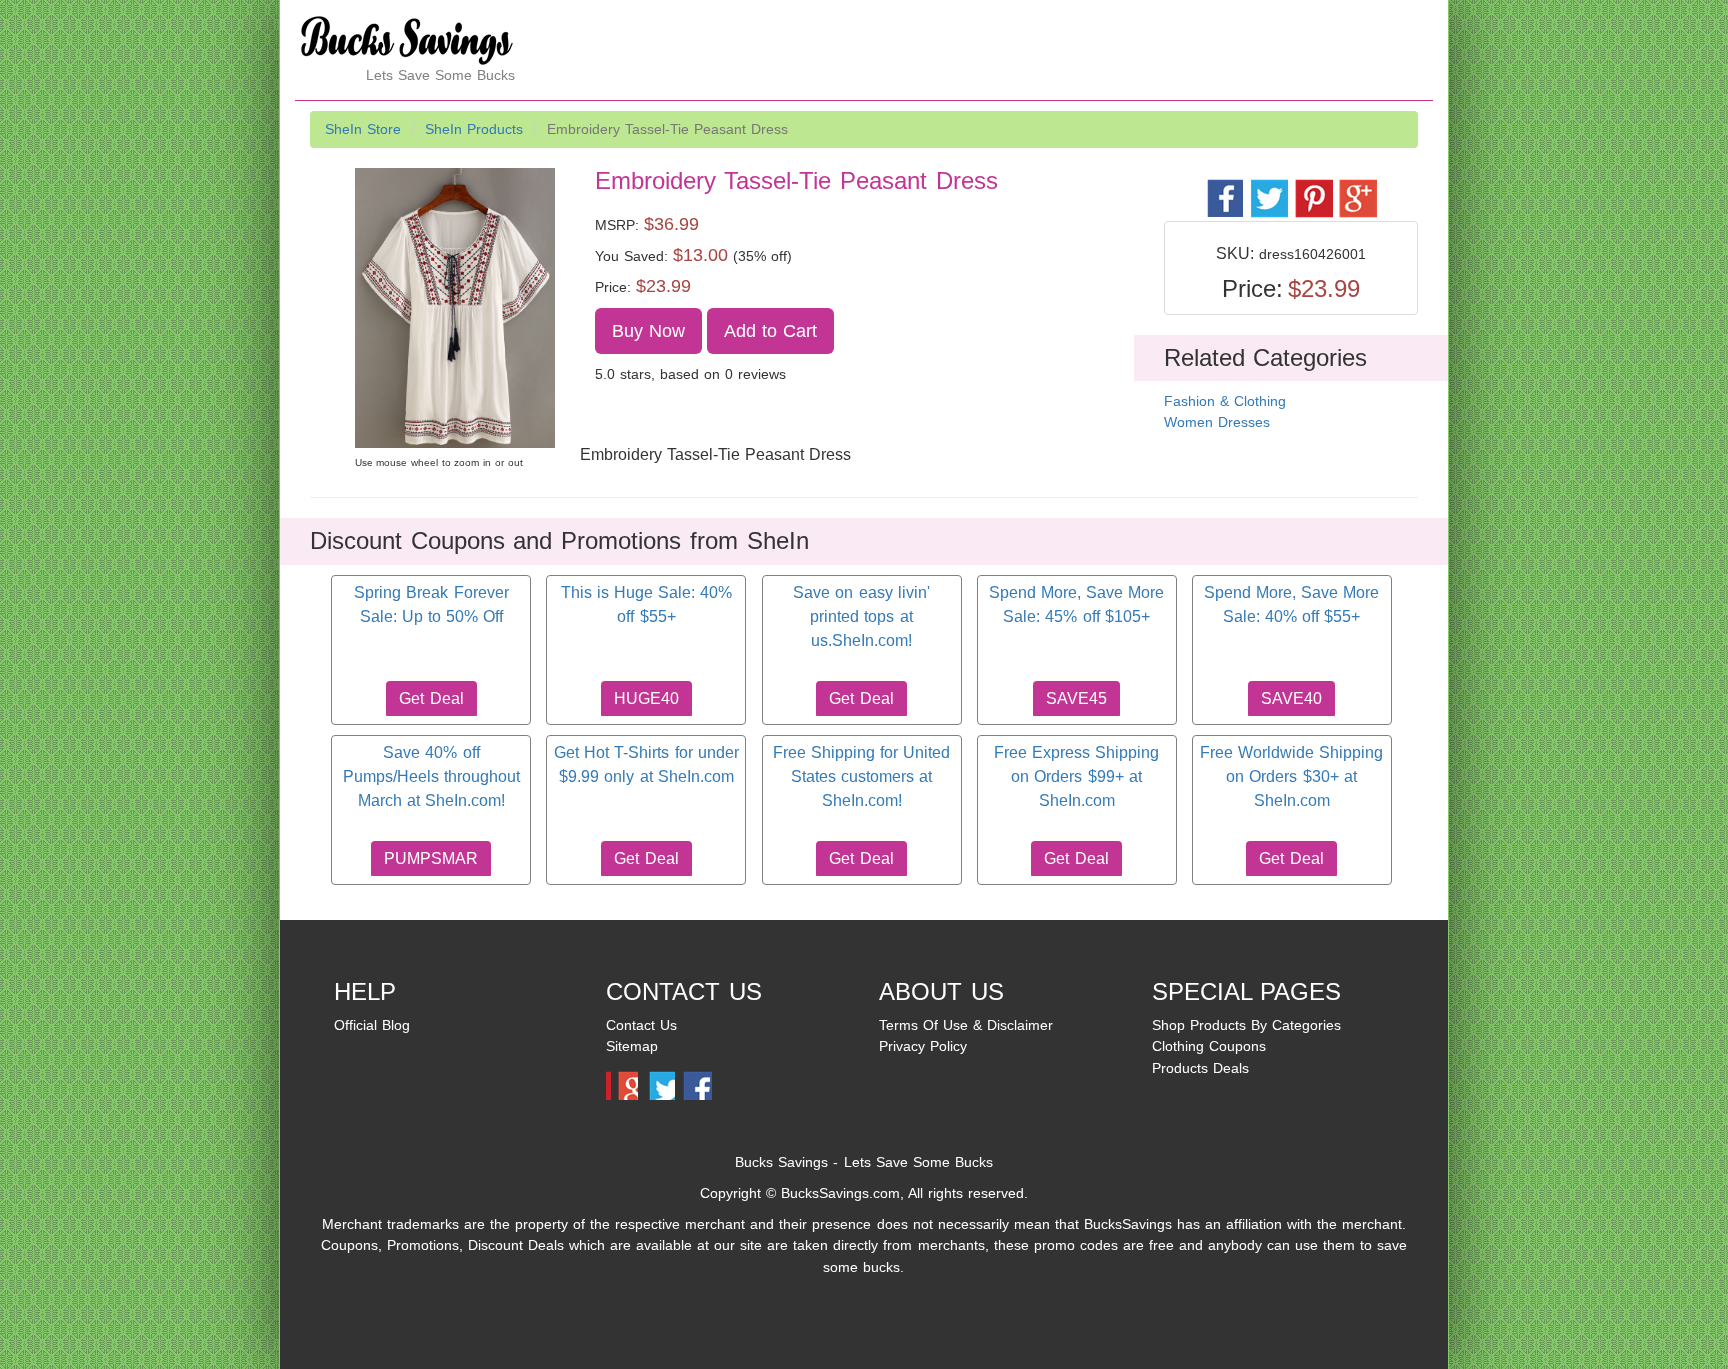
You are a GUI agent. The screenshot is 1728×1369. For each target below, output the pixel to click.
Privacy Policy (923, 1046)
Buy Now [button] (648, 331)
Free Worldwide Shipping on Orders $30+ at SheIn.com (1291, 777)
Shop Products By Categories (1246, 1025)
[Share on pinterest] (1312, 187)
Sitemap (632, 1046)
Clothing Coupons (1209, 1046)
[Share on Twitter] (1268, 187)
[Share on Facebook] (1224, 187)
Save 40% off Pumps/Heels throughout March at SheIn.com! (431, 777)
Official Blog (372, 1025)
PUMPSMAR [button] (431, 858)
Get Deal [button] (431, 698)
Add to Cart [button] (771, 331)
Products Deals (1200, 1068)
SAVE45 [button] (1076, 698)
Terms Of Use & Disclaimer (966, 1025)
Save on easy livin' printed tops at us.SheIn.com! (861, 617)
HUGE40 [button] (646, 698)
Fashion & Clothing (1225, 401)
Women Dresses (1217, 422)
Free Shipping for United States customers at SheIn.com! (861, 777)
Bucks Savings (781, 1162)
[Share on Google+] (1356, 187)
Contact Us (641, 1025)
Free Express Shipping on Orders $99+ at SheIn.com (1076, 777)
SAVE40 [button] (1291, 698)
